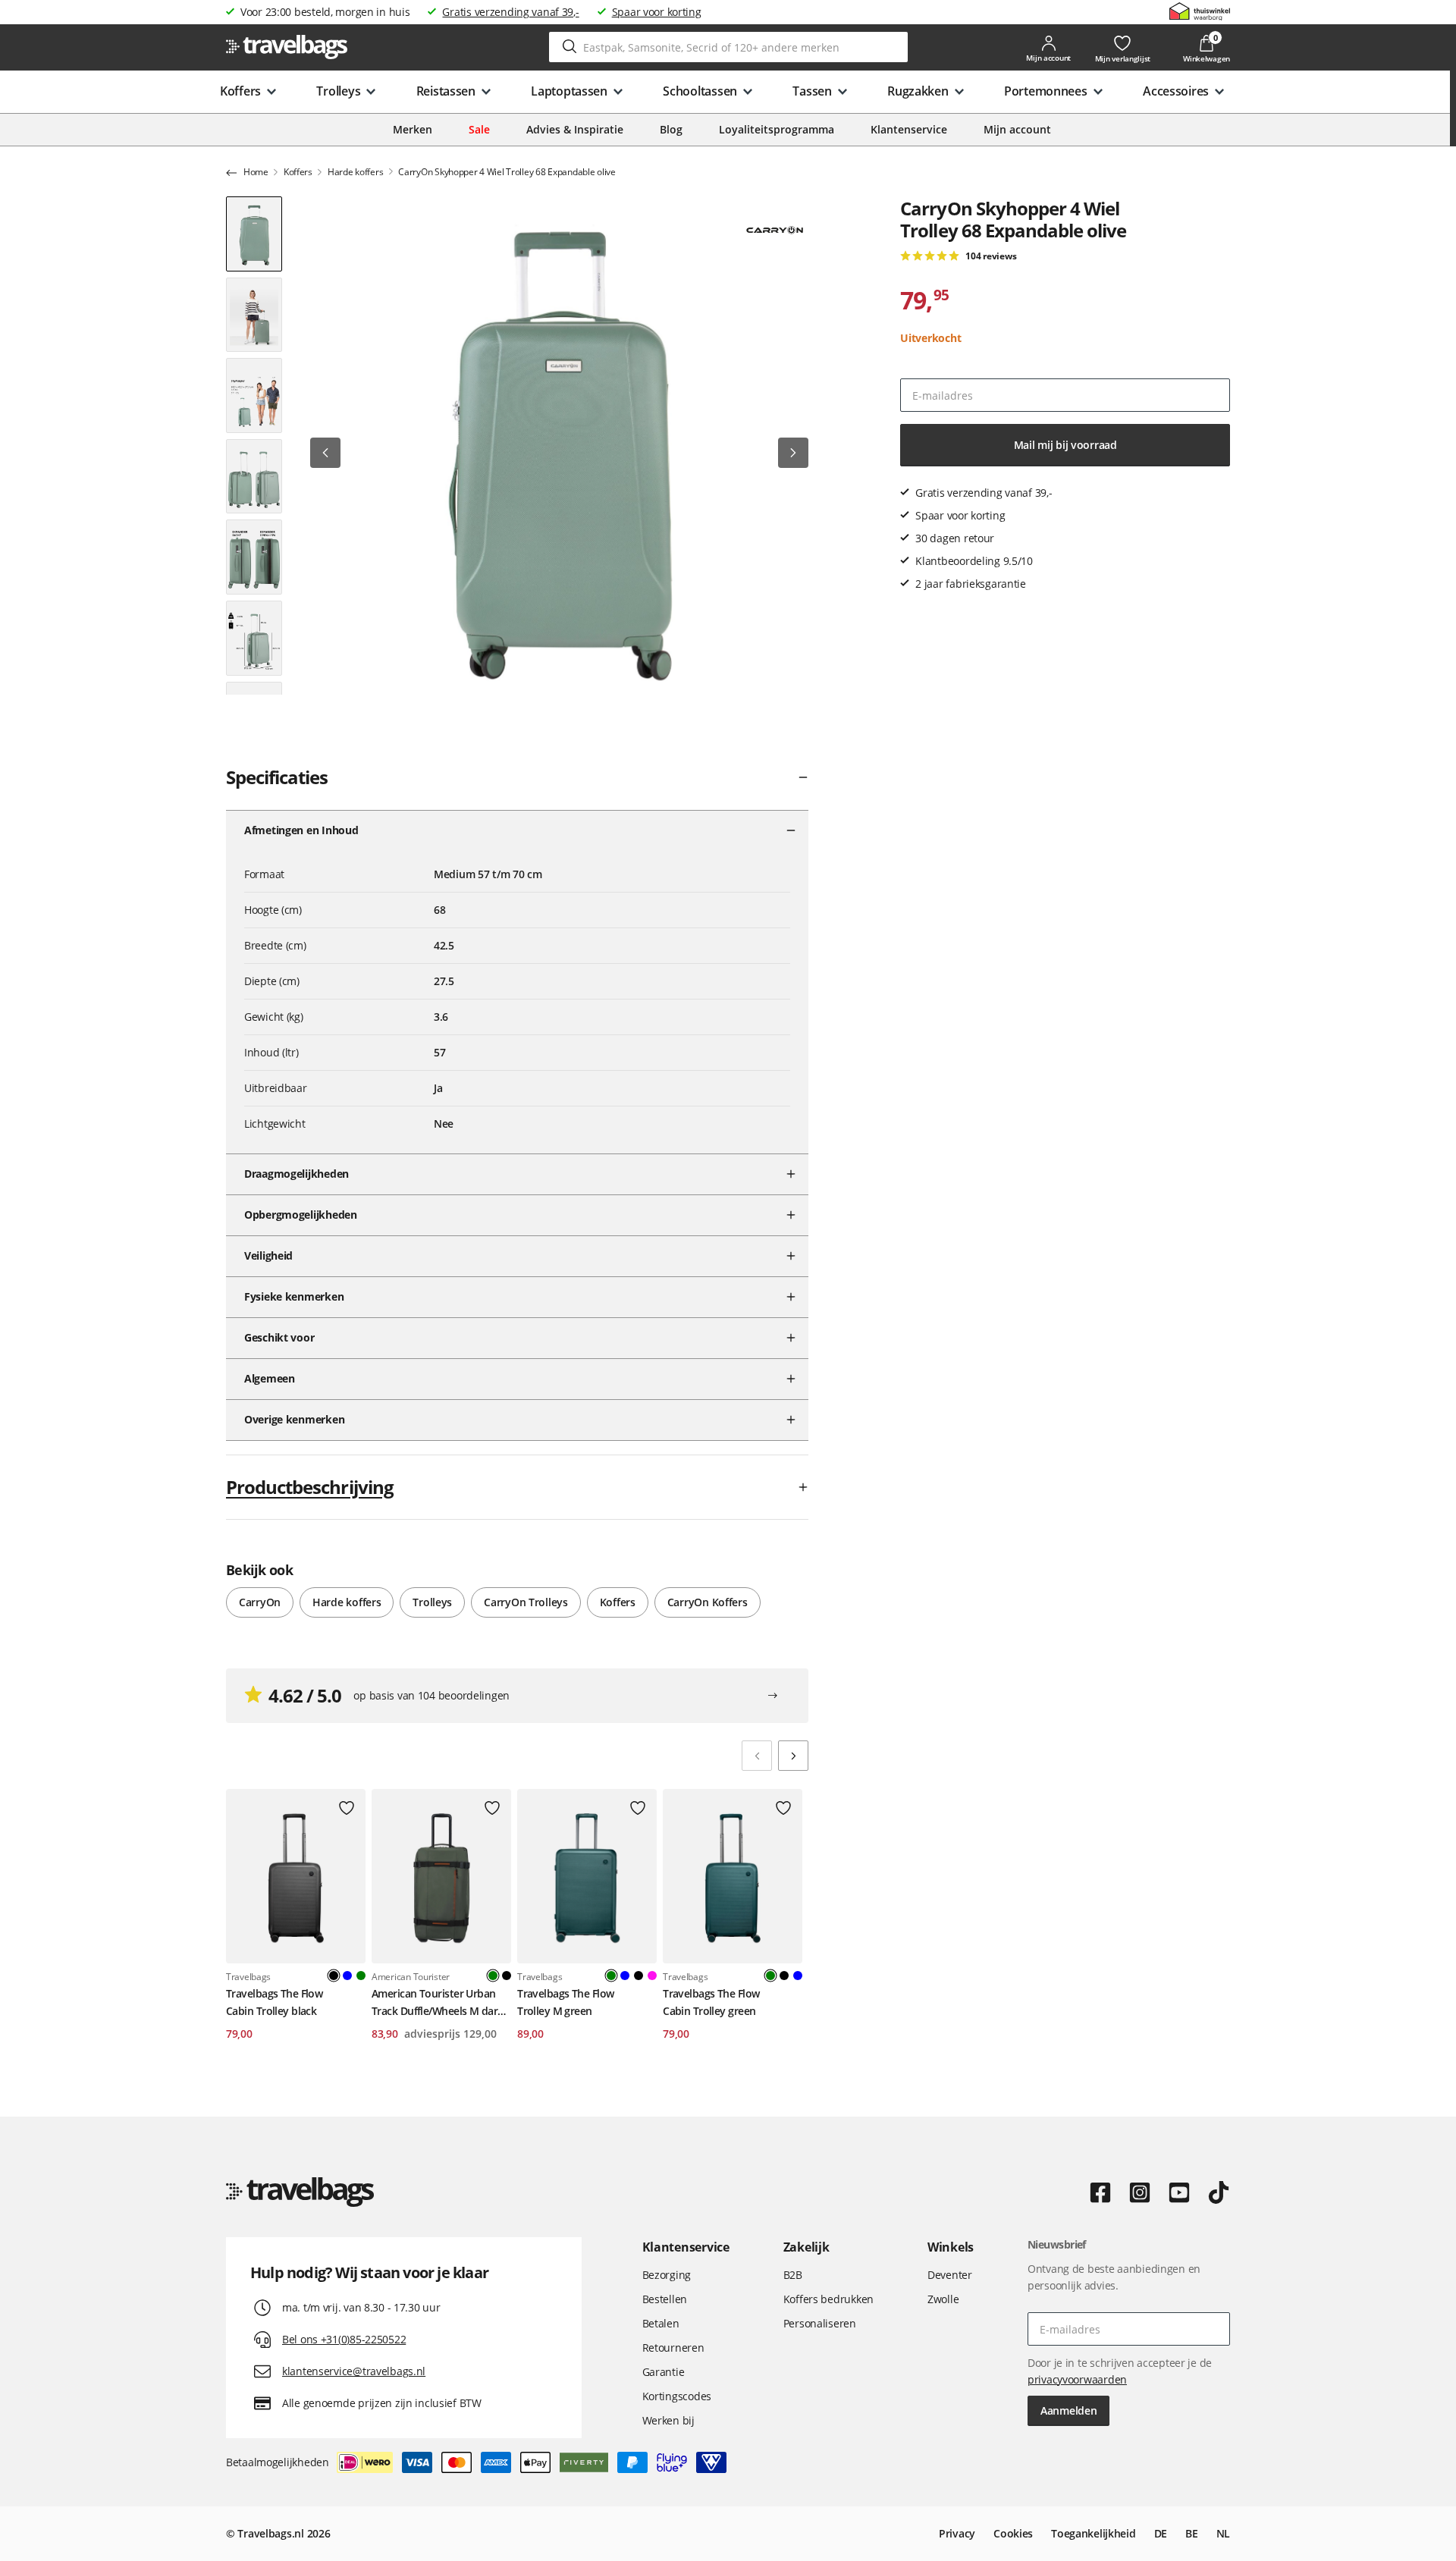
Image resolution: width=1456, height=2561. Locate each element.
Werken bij (668, 2420)
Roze (652, 1976)
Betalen (661, 2323)
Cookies (1013, 2533)
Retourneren (673, 2348)
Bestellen (665, 2299)
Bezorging (667, 2275)
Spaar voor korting (657, 12)
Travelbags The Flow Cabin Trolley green (711, 2002)
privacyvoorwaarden (1077, 2379)
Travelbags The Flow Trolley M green (565, 2002)
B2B (793, 2275)
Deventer (950, 2275)
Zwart (507, 1976)
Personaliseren (820, 2323)
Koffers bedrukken (828, 2299)
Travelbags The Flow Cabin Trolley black (274, 2002)
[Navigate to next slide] (793, 1756)
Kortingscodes (677, 2396)
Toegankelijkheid (1094, 2533)
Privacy (957, 2533)
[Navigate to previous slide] (757, 1756)
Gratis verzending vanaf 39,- (510, 12)
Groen (361, 1976)
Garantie (664, 2372)
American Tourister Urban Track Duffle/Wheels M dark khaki (437, 2003)
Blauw (347, 1976)
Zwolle (943, 2299)
